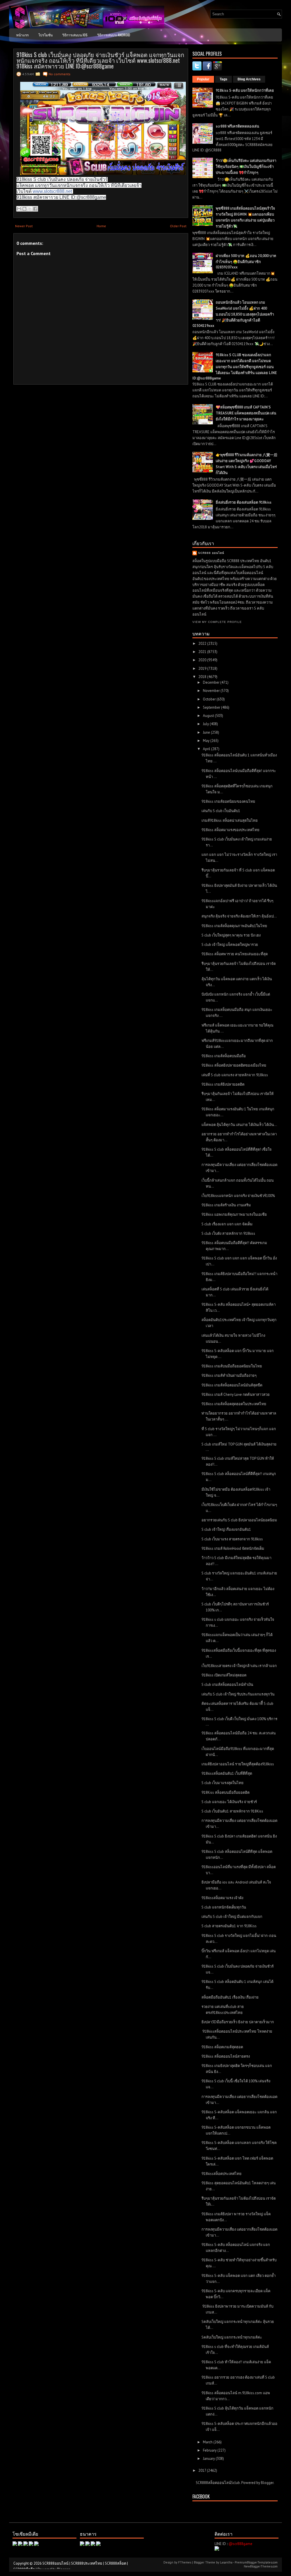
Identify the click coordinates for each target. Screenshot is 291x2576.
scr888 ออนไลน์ (211, 553)
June (207, 732)
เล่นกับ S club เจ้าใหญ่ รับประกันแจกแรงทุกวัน (238, 1694)
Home (101, 226)
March (208, 2442)
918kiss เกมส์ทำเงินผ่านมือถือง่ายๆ (229, 1375)
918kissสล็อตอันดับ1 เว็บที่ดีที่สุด (227, 1773)
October (210, 699)
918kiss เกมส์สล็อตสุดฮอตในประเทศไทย (234, 1404)
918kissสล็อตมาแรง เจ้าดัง (222, 1898)
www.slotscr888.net (52, 191)
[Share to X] (30, 209)
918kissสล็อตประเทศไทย (222, 2174)
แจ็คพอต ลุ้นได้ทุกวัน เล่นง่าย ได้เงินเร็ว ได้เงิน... (239, 1125)
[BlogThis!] (24, 209)
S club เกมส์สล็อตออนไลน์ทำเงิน (227, 1685)
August (209, 716)
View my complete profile (217, 622)
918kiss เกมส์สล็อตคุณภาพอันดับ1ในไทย (234, 926)
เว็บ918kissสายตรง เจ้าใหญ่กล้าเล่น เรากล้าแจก (239, 1666)
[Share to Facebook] (35, 209)
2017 (203, 2470)
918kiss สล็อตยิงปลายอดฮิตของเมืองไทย (234, 1065)
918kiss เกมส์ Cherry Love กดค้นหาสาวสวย (236, 1395)
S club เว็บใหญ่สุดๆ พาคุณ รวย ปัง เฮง (231, 935)
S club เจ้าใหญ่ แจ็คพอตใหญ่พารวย (230, 945)
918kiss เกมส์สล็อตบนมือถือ (224, 1056)
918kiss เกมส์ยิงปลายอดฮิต (223, 1084)
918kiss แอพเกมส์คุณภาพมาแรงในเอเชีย (234, 1214)
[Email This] (19, 209)
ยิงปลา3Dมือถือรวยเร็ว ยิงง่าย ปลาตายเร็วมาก (238, 2022)
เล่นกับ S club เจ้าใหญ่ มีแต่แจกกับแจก (232, 1917)
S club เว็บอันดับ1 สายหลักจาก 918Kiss (232, 1811)
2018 (203, 677)
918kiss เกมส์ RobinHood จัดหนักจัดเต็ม (233, 1548)
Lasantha (226, 2562)
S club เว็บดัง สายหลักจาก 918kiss (228, 1233)
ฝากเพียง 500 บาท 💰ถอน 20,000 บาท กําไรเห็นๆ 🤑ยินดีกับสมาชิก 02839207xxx (246, 261)
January (209, 2459)
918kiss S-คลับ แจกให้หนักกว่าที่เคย (245, 90)
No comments (60, 74)
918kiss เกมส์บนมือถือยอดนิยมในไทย (232, 1366)
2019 (203, 668)
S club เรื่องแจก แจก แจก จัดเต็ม (227, 1224)
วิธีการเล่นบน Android (114, 35)
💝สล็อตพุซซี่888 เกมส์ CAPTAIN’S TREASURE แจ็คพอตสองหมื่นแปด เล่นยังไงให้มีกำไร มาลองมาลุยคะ (246, 413)
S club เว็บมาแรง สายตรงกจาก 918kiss (232, 1539)
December (212, 682)
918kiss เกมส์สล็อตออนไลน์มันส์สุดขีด (232, 1385)
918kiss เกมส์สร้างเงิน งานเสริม (226, 1205)
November (212, 691)
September (212, 707)
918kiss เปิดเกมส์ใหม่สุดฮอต (224, 1675)
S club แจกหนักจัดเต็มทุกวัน (224, 1907)
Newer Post (24, 226)
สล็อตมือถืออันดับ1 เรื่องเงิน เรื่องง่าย (230, 1997)
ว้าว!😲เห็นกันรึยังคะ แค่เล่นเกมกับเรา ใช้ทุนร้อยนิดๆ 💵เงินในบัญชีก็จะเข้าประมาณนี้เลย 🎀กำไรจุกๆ (246, 167)
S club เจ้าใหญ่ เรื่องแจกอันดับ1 (226, 1529)
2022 (203, 644)
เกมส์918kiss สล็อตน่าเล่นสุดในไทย (230, 820)
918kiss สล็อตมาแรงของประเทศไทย (230, 830)
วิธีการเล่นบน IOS (75, 35)
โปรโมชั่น (45, 35)
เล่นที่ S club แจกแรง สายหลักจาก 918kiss (235, 1075)
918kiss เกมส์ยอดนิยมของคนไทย (228, 801)
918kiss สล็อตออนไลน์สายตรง (226, 2056)
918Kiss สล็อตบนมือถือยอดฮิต (225, 1792)
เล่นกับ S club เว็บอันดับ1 (221, 811)
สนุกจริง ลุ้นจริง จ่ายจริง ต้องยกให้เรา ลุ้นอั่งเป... (239, 916)
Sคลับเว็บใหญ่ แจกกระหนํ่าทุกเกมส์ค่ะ (232, 2337)
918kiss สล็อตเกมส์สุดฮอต (222, 2047)
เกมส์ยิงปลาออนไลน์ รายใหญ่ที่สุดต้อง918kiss (238, 1764)
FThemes (185, 2562)
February (210, 2450)
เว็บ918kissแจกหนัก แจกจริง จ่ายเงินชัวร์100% (238, 1196)
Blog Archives (249, 79)
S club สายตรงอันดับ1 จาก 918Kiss (229, 1926)
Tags (224, 79)
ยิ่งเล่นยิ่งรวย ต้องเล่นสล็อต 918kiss (244, 502)
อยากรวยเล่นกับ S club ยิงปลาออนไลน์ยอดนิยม (239, 1520)
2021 (203, 652)
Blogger (267, 2483)
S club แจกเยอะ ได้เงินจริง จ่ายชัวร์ (229, 1802)
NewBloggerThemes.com (261, 2566)
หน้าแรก (22, 35)
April (207, 749)
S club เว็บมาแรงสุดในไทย (223, 1783)
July (206, 724)
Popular (203, 79)
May (207, 741)
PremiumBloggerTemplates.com (256, 2562)
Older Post (178, 226)
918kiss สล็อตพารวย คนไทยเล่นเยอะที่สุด (235, 954)
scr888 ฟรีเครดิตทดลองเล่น (237, 126)
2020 (203, 660)
